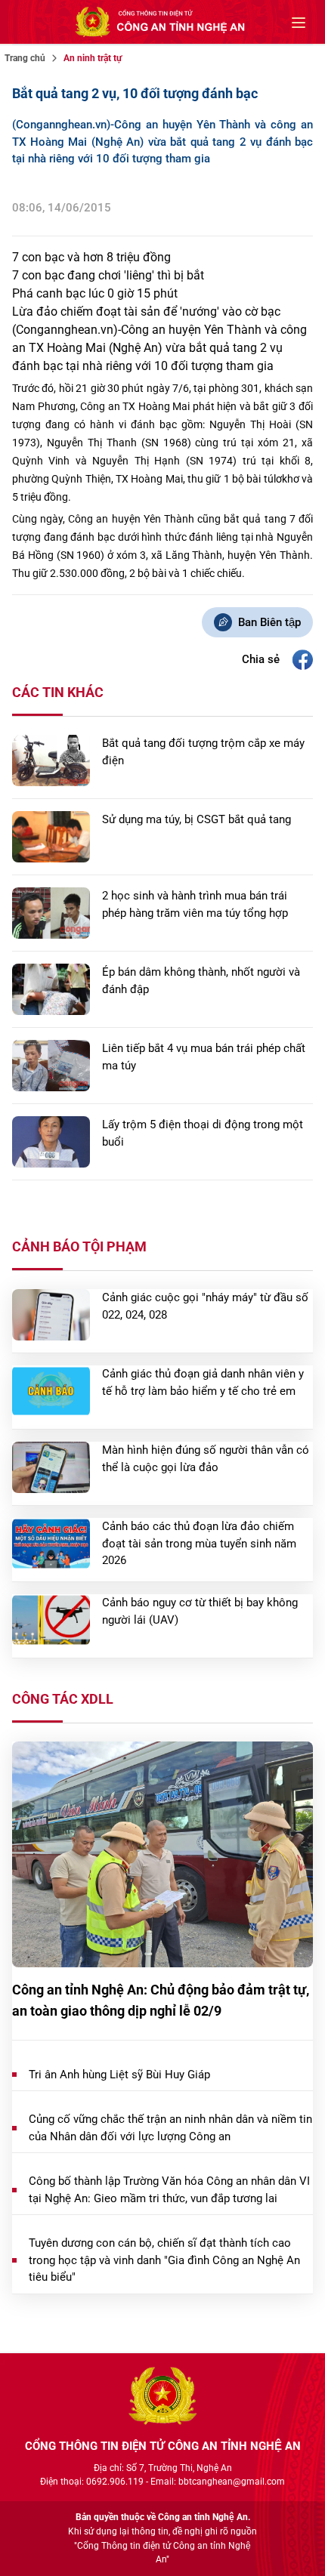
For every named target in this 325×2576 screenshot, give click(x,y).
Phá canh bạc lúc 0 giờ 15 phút (95, 293)
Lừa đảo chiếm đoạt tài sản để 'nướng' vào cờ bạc (146, 312)
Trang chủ (25, 58)
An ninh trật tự (93, 58)
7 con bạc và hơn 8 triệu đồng (91, 257)
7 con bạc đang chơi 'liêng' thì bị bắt (108, 275)
